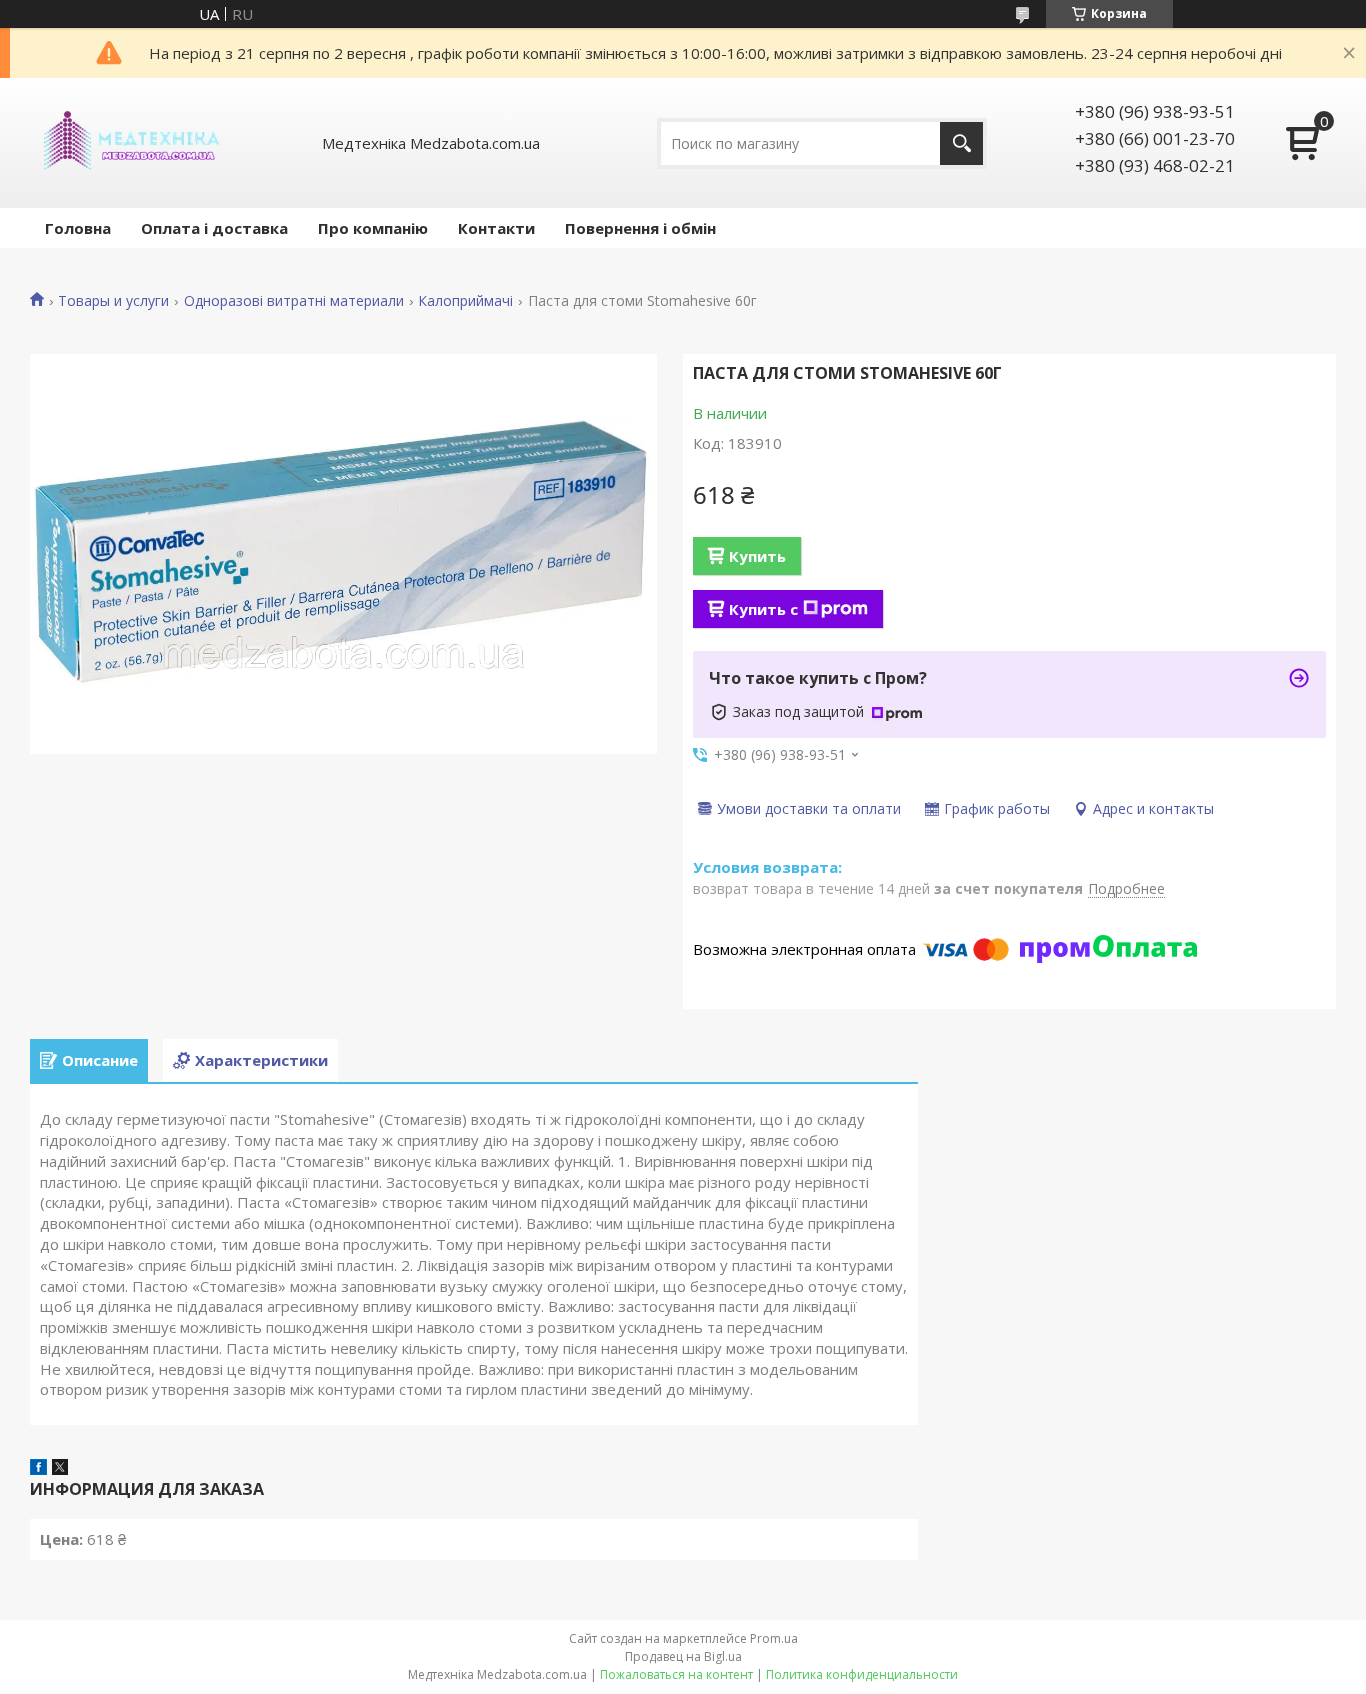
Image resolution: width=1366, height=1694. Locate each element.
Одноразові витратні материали (294, 301)
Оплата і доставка (214, 228)
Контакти (496, 228)
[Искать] (961, 143)
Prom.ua (774, 1638)
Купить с (763, 609)
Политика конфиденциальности (862, 1674)
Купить (757, 556)
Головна (78, 228)
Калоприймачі (465, 301)
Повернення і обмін (640, 228)
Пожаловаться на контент (676, 1674)
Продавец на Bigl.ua (683, 1656)
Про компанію (373, 228)
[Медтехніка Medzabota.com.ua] (130, 143)
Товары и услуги (113, 301)
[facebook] (38, 1469)
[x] (60, 1469)
